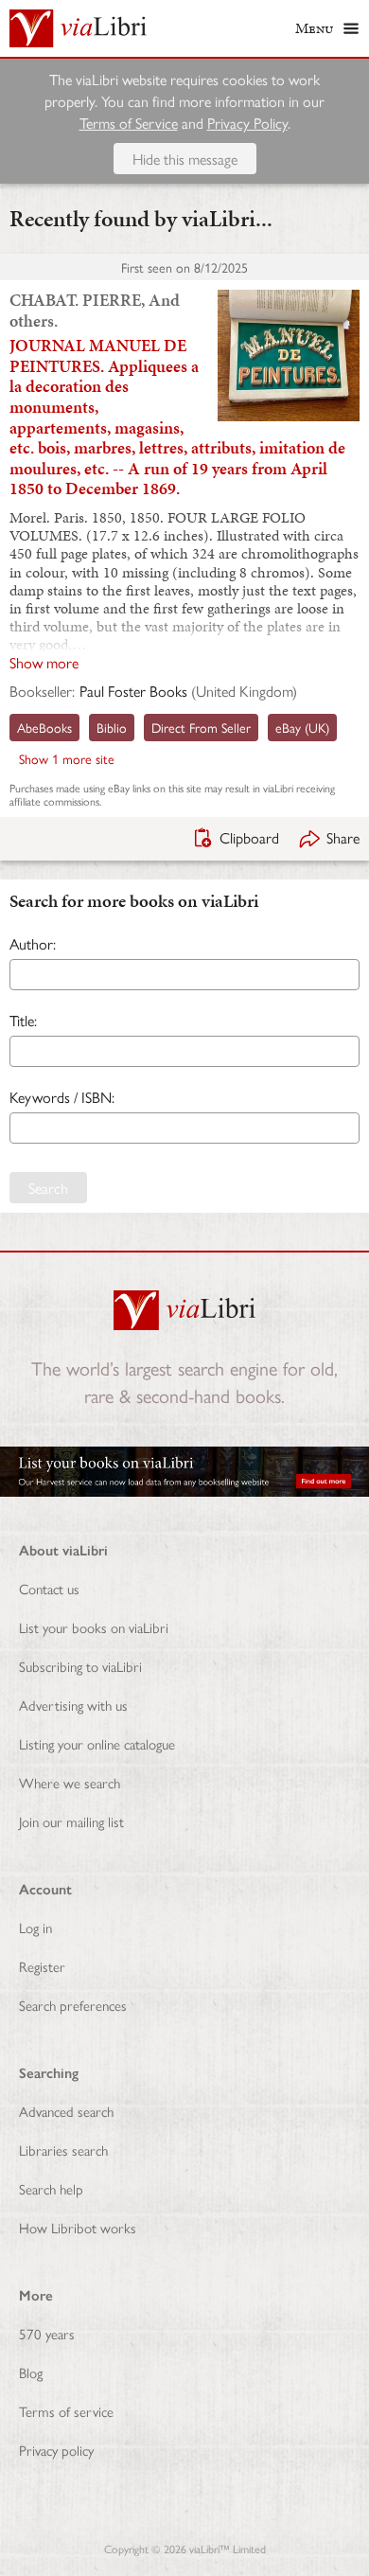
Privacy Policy (247, 123)
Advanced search (66, 2111)
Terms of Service (129, 123)
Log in (35, 1927)
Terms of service (66, 2411)
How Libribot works (78, 2227)
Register (42, 1966)
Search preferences (73, 2005)
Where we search (70, 1782)
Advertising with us (73, 1705)
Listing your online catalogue (97, 1743)
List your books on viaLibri (94, 1627)
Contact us (49, 1588)
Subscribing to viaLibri (80, 1666)
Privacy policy (56, 2450)
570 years (47, 2333)
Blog (31, 2372)
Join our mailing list (71, 1821)
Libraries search (63, 2150)
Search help (51, 2188)
